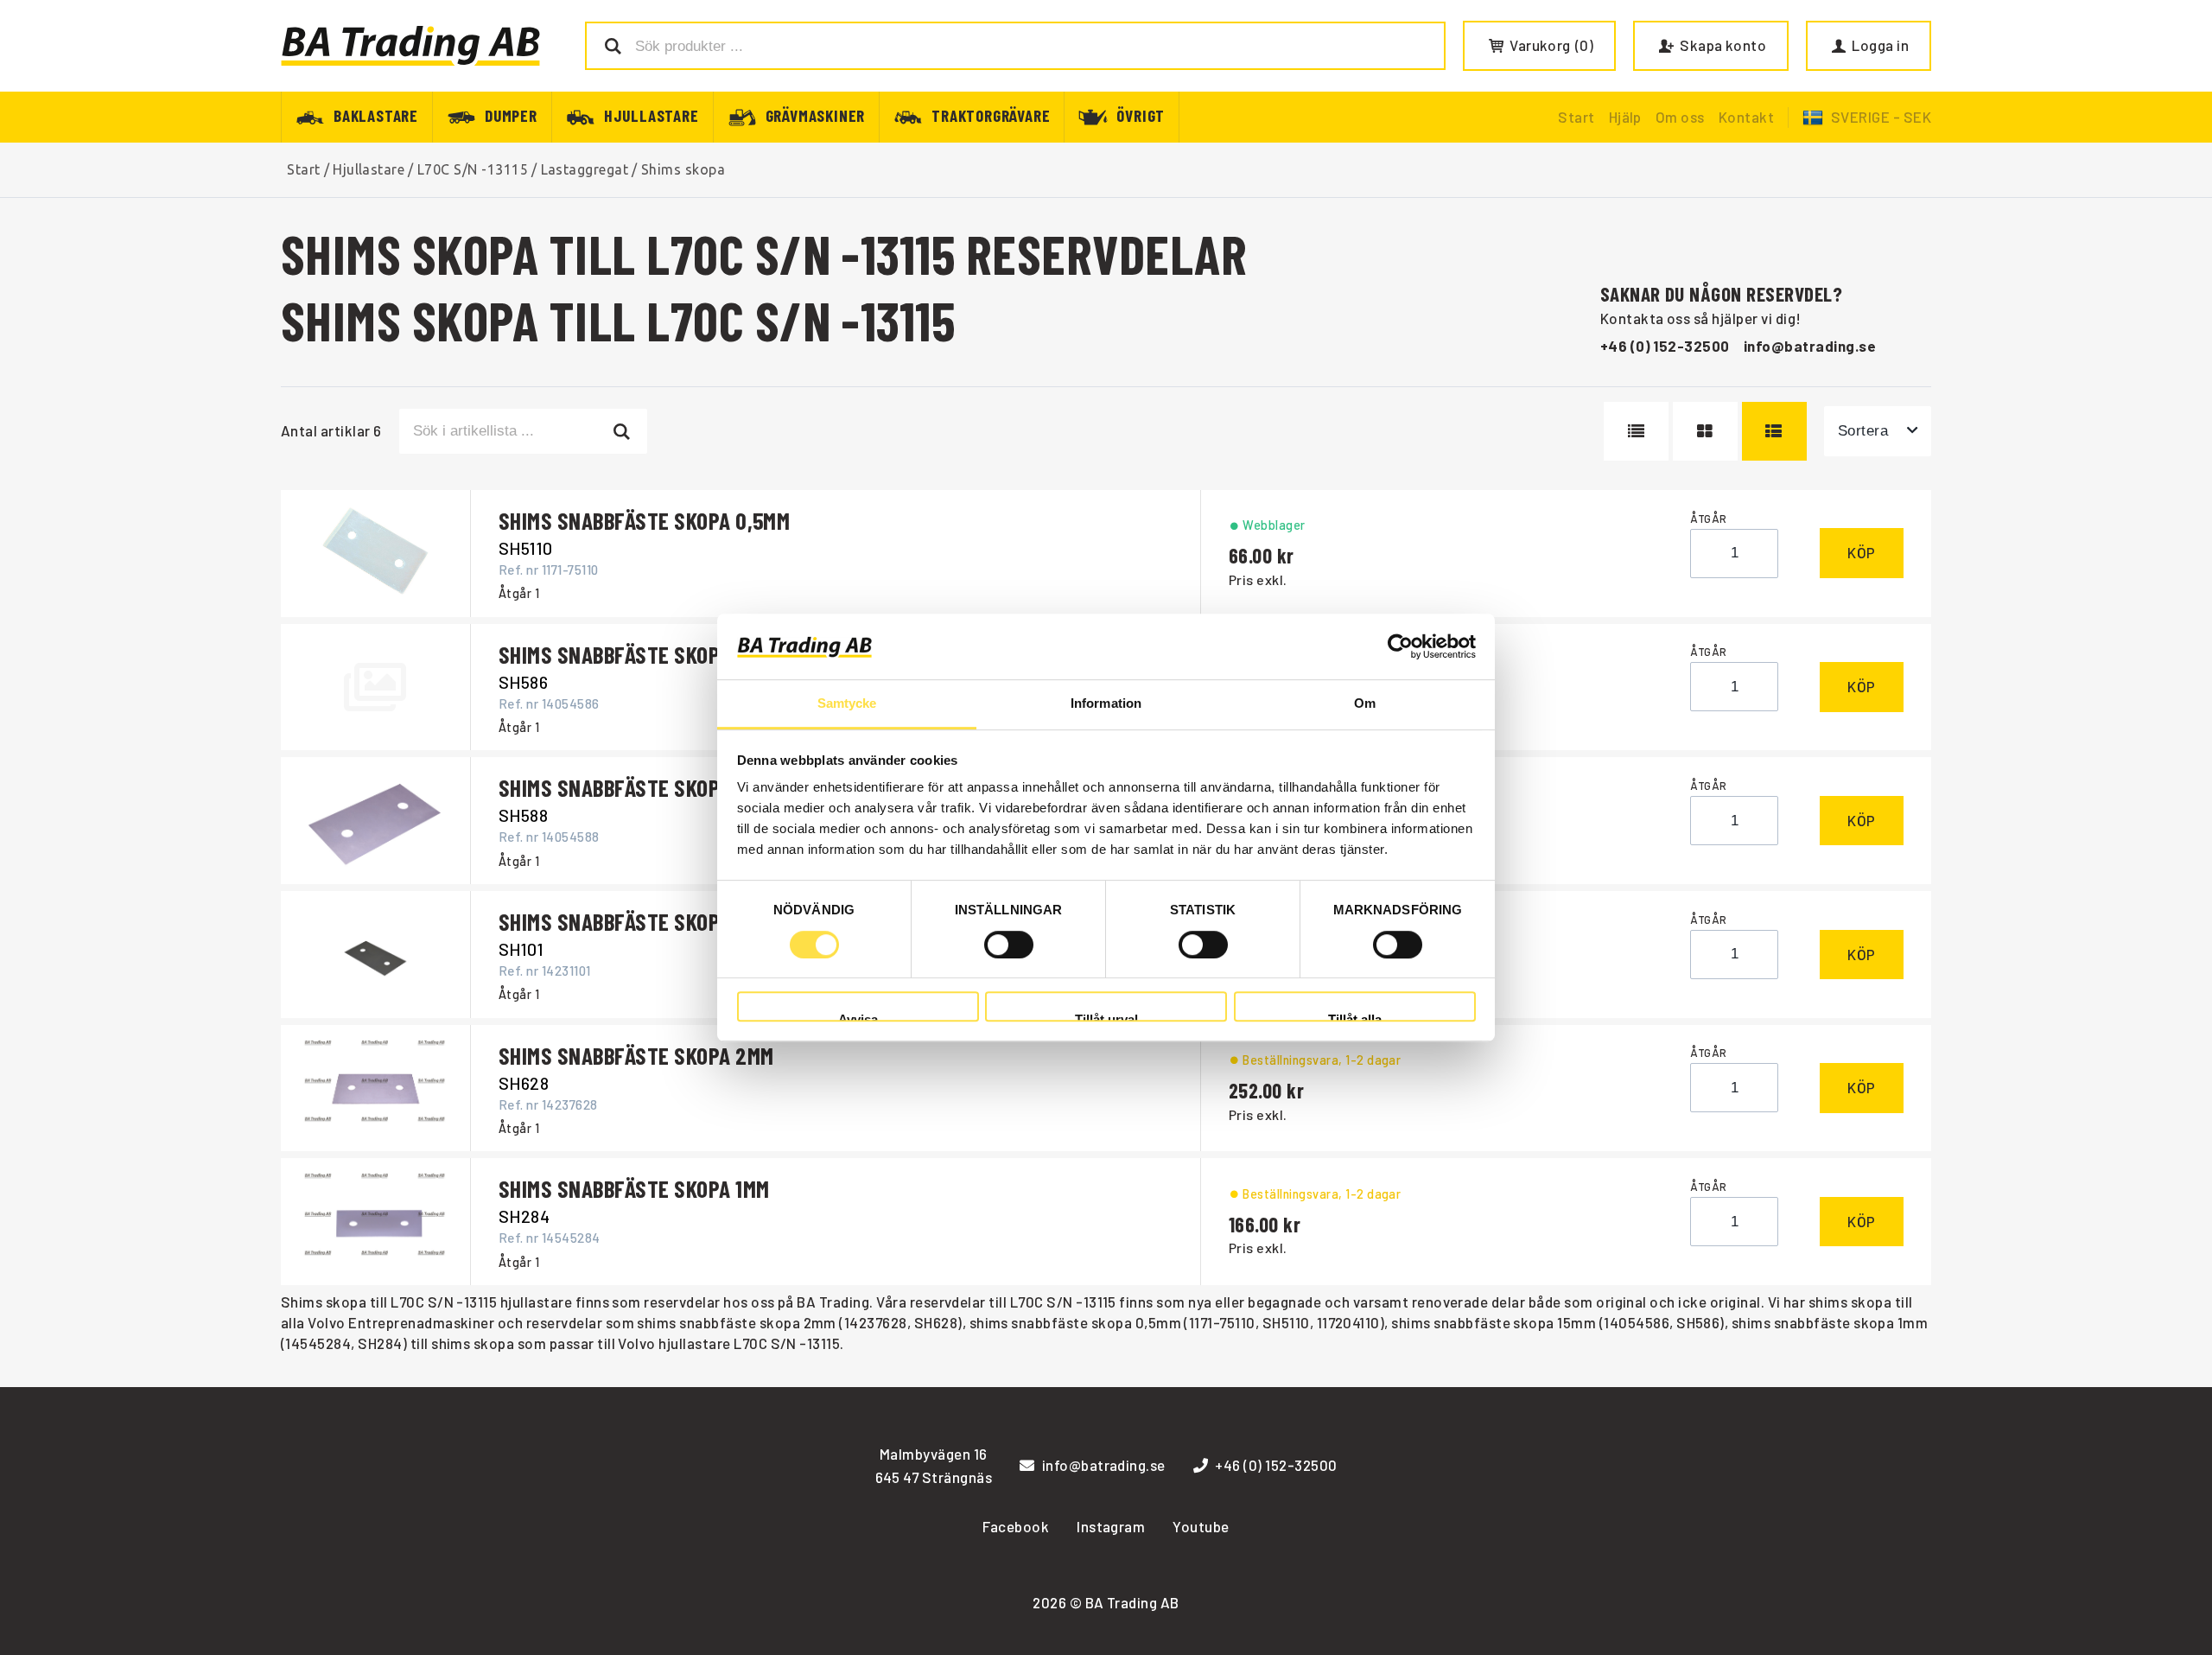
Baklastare (376, 115)
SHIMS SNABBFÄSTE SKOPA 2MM (636, 1055)
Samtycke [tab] (847, 704)
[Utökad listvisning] (1774, 431)
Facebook (1016, 1526)
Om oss (1680, 117)
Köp (1862, 552)
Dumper (511, 115)
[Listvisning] (1636, 431)
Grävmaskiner (816, 115)
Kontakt (1746, 117)
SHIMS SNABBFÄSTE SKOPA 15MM (639, 654)
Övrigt (1141, 115)
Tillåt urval (1106, 1017)
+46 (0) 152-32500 (1665, 346)
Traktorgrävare (991, 115)
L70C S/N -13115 (473, 169)
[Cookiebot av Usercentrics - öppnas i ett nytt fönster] (1400, 646)
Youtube (1201, 1526)
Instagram (1111, 1526)
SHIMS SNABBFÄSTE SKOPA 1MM (634, 1188)
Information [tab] (1106, 704)
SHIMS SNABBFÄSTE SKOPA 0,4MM (645, 921)
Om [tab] (1365, 704)
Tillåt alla (1355, 1017)
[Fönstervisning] (1705, 431)
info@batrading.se (1810, 346)
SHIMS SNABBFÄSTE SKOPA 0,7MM (644, 787)
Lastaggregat (585, 169)
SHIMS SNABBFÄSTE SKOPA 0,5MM (644, 520)
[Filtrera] (623, 431)
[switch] (1009, 945)
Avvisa (858, 1017)
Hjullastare (652, 115)
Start (1576, 117)
